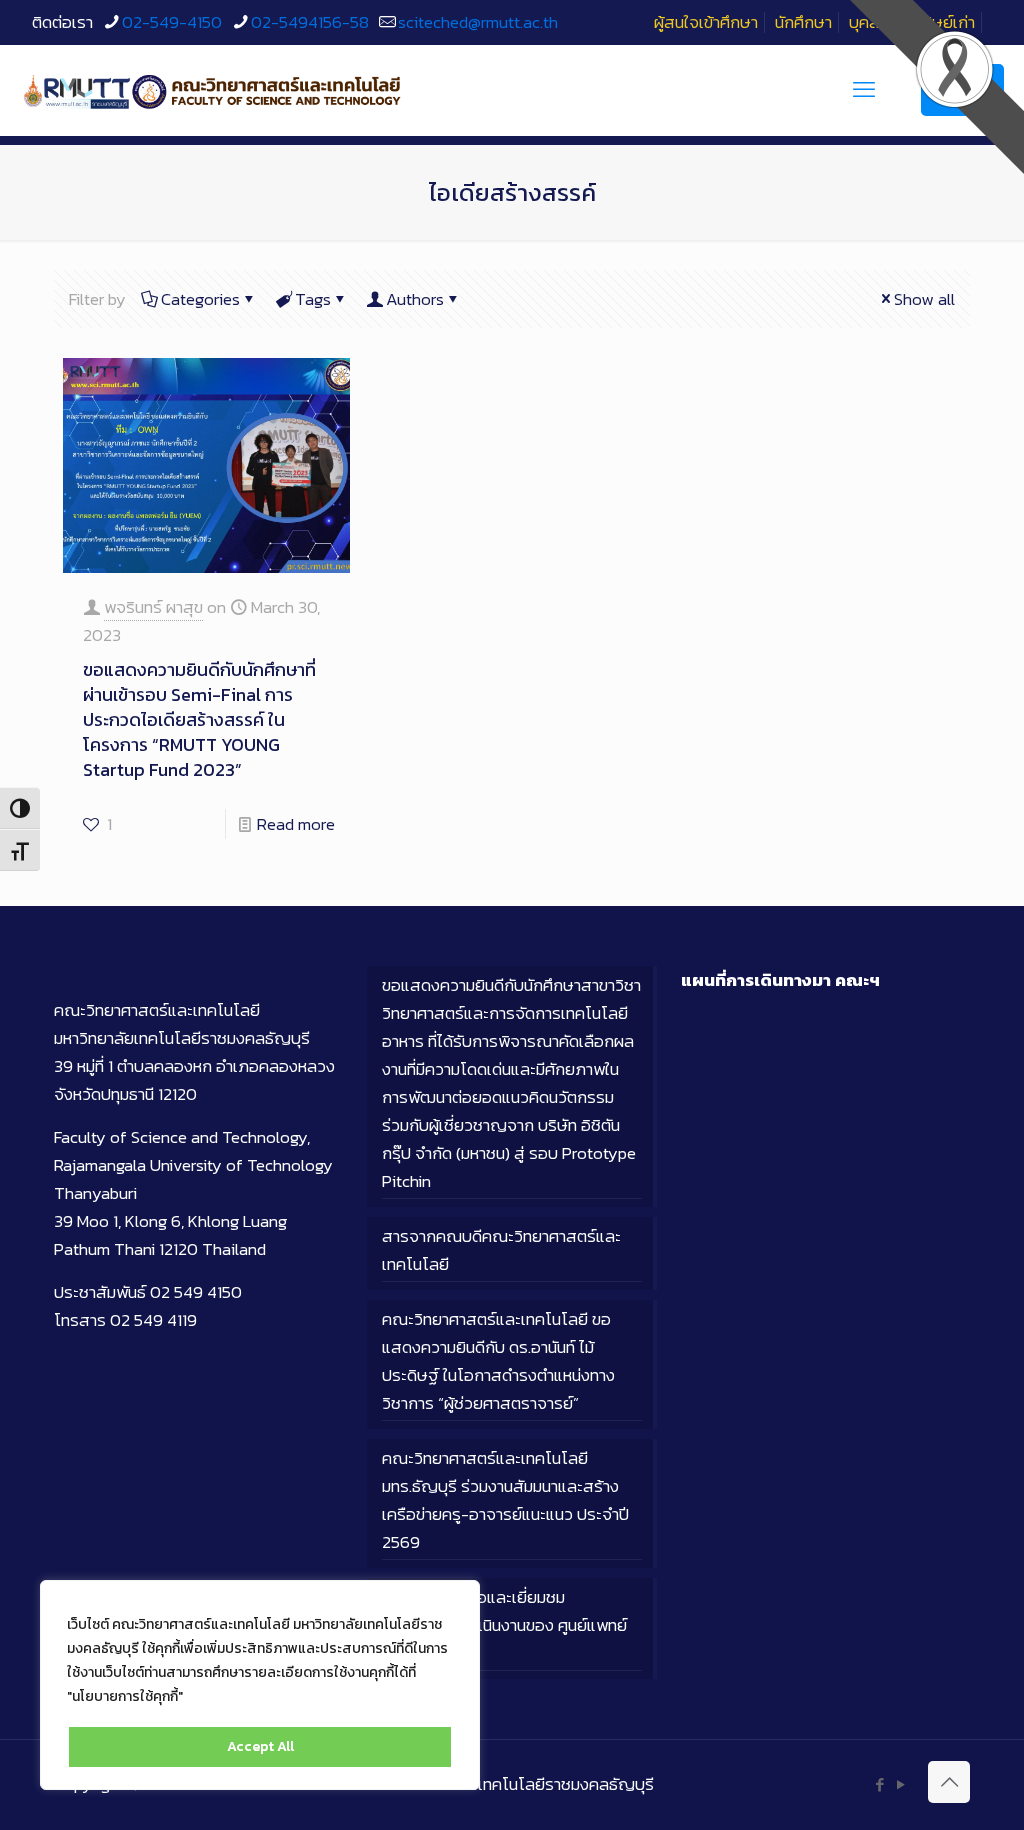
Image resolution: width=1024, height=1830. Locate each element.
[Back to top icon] (949, 1782)
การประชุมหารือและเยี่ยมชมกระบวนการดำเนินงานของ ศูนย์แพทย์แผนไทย (504, 1625)
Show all (924, 299)
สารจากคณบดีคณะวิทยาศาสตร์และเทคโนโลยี (501, 1250)
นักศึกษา (803, 22)
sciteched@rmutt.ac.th (478, 22)
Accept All (260, 1746)
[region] (260, 1685)
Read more (296, 824)
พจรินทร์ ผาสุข (153, 607)
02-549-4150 (172, 22)
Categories (200, 299)
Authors (415, 299)
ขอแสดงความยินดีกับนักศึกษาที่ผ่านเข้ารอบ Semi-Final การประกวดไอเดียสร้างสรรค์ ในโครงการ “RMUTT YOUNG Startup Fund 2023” (199, 719)
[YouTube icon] (900, 1784)
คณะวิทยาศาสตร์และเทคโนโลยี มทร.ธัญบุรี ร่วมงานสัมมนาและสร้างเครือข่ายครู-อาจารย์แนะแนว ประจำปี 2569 (505, 1500)
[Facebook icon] (879, 1784)
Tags (313, 299)
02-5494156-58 (310, 22)
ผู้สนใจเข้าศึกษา (706, 22)
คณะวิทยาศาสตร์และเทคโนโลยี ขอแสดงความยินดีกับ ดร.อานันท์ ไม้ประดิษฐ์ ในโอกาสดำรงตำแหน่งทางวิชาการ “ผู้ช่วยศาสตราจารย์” (498, 1361)
